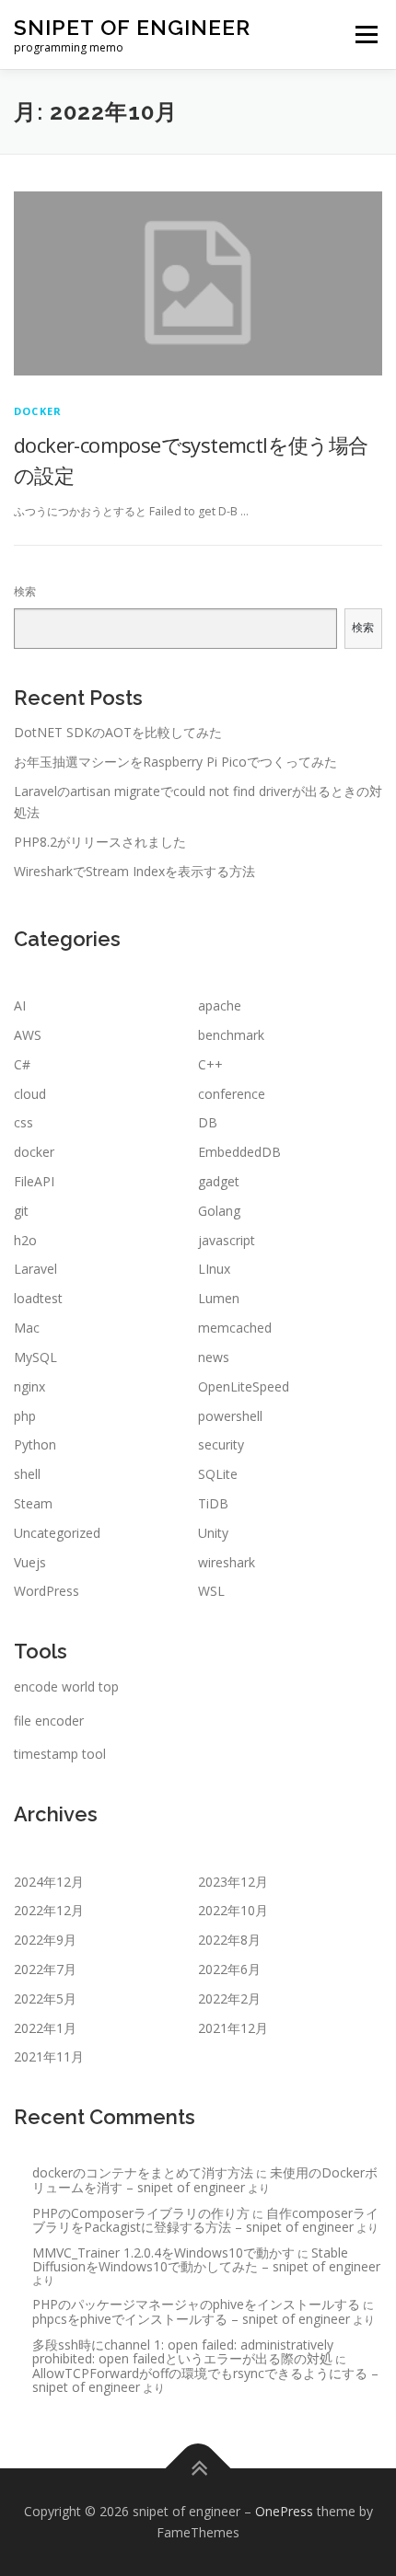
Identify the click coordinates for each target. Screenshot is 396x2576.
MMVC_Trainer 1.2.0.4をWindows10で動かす (163, 2253)
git (21, 1211)
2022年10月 (233, 1910)
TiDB (213, 1503)
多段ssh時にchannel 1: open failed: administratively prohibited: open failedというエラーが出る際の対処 (183, 2351)
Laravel (35, 1269)
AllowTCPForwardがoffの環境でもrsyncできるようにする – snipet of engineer (205, 2380)
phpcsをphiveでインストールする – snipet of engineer (191, 2319)
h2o (25, 1240)
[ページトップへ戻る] (198, 2468)
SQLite (218, 1474)
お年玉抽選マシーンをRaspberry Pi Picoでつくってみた (175, 762)
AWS (28, 1035)
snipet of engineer (132, 27)
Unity (213, 1533)
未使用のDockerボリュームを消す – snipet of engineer (205, 2179)
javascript (227, 1240)
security (221, 1444)
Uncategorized (57, 1533)
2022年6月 (229, 1969)
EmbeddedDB (239, 1152)
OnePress (284, 2511)
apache (220, 1005)
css (23, 1122)
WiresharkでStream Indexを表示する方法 (134, 871)
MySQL (35, 1357)
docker (38, 411)
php (25, 1416)
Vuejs (30, 1562)
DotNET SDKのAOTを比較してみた (118, 732)
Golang (219, 1211)
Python (35, 1444)
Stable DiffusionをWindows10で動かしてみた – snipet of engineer (206, 2259)
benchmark (231, 1035)
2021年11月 (49, 2056)
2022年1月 (45, 2028)
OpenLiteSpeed (244, 1386)
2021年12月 (233, 2028)
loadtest (38, 1298)
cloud (30, 1094)
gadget (219, 1181)
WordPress (47, 1591)
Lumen (219, 1298)
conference (232, 1094)
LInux (214, 1269)
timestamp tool (60, 1754)
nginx (29, 1386)
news (214, 1357)
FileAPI (34, 1181)
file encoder (49, 1721)
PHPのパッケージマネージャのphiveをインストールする (196, 2304)
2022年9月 (45, 1940)
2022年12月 (49, 1910)
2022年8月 (229, 1940)
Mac (27, 1328)
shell (27, 1474)
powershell (230, 1416)
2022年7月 (45, 1969)
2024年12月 (49, 1882)
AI (20, 1005)
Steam (33, 1503)
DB (208, 1122)
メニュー (366, 35)
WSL (211, 1591)
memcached (235, 1328)
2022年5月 (45, 1998)
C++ (210, 1064)
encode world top (66, 1687)
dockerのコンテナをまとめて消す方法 (143, 2172)
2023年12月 (233, 1882)
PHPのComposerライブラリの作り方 (141, 2213)
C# (22, 1064)
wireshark (227, 1562)
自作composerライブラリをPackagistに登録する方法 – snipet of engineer (205, 2220)
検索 (25, 591)
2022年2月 (229, 1998)
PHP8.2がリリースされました (100, 842)
